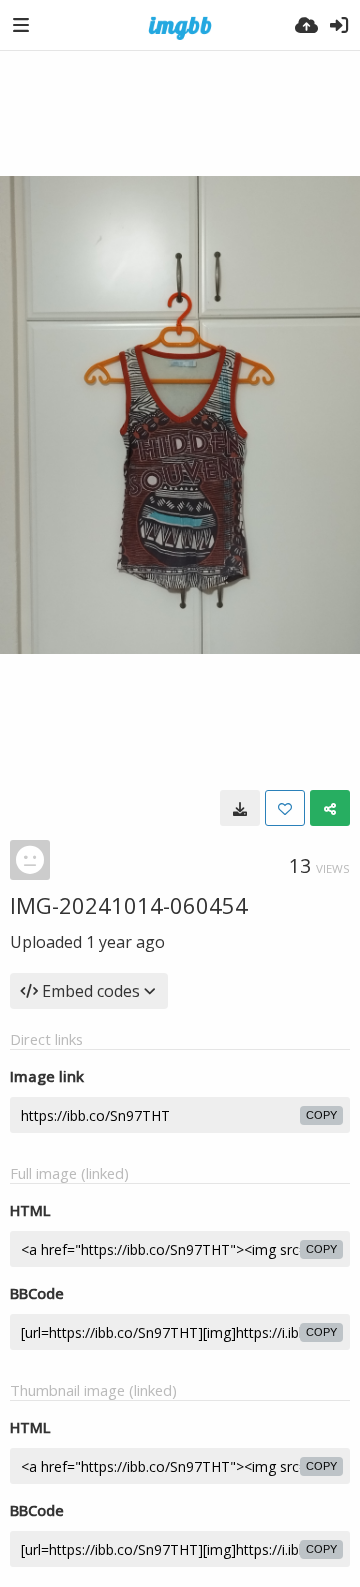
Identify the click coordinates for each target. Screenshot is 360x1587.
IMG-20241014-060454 (129, 905)
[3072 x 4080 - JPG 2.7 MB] (240, 808)
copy (321, 1115)
